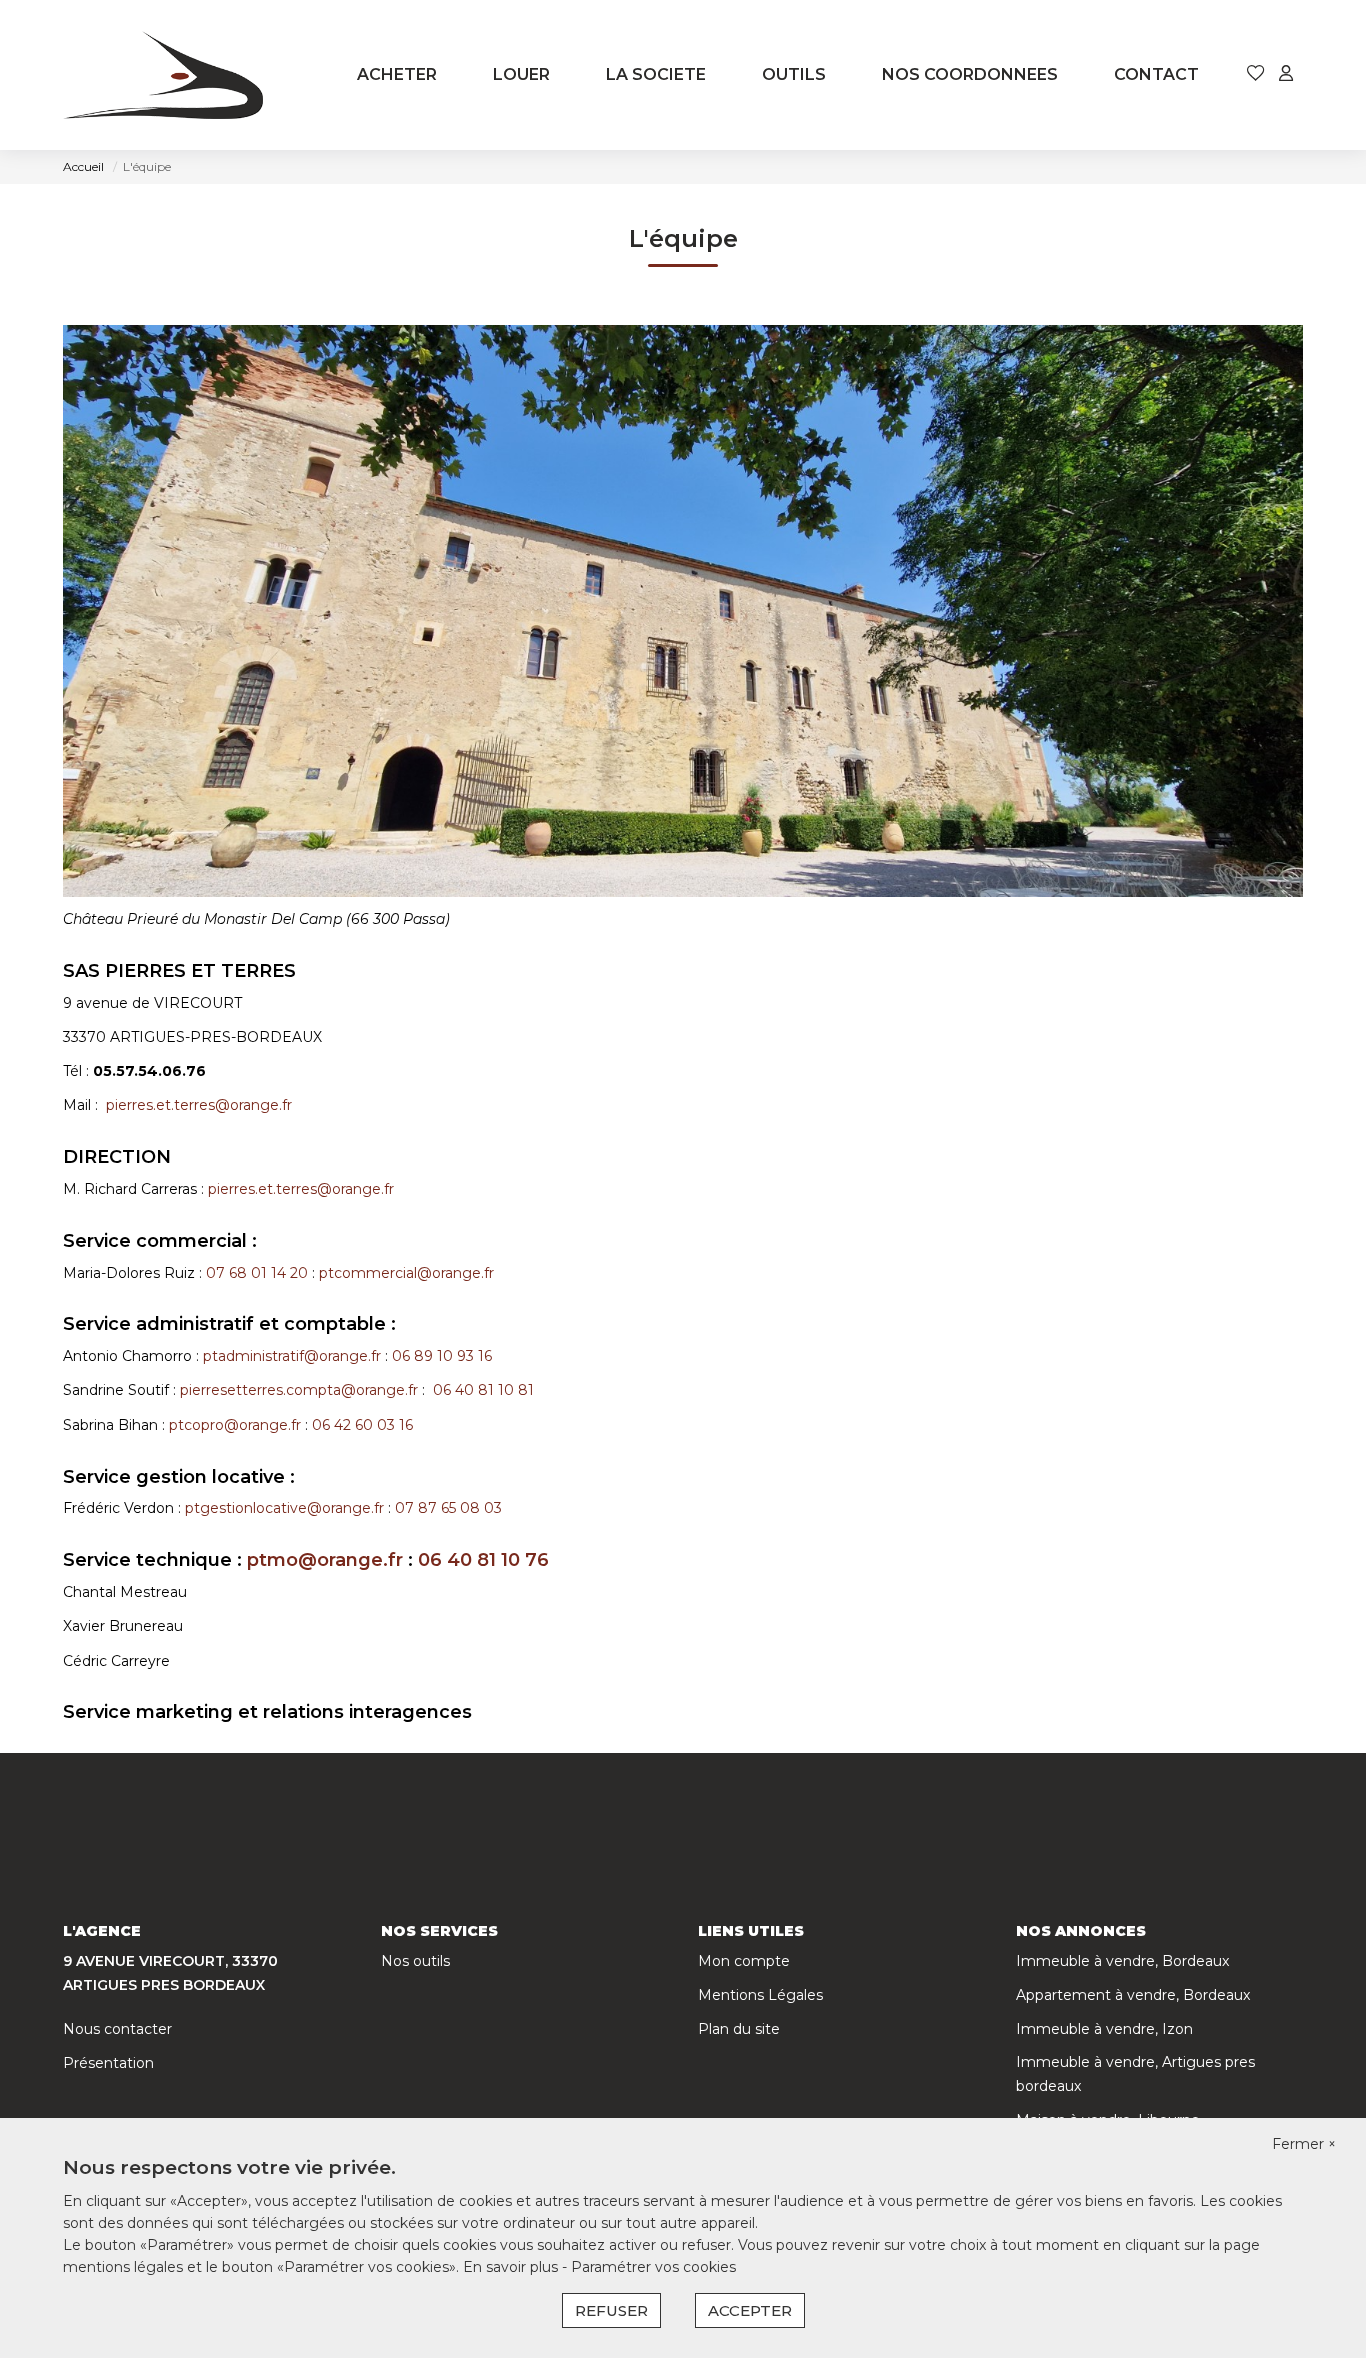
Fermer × (1304, 2144)
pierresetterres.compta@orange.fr (299, 1390)
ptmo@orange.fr (325, 1560)
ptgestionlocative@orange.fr (284, 1508)
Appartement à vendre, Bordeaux (1133, 1995)
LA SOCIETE (656, 74)
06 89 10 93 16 (444, 1356)
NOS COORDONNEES (970, 74)
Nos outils (415, 1961)
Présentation (108, 2063)
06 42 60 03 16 (364, 1425)
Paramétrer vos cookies (653, 2267)
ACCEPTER (750, 2310)
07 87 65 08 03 (450, 1508)
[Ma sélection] (1256, 74)
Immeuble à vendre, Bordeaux (1122, 1961)
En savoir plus (512, 2267)
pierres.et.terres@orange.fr (199, 1105)
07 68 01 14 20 (257, 1273)
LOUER (521, 74)
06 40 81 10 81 (485, 1390)
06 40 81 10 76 (486, 1560)
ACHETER (397, 74)
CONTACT (1156, 74)
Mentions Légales (760, 1995)
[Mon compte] (1286, 74)
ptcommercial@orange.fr (406, 1273)
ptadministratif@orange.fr (292, 1356)
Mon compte (744, 1961)
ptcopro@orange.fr (235, 1425)
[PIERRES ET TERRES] (163, 75)
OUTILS (794, 74)
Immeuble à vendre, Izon (1104, 2029)
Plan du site (739, 2029)
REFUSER (611, 2310)
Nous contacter (117, 2029)
